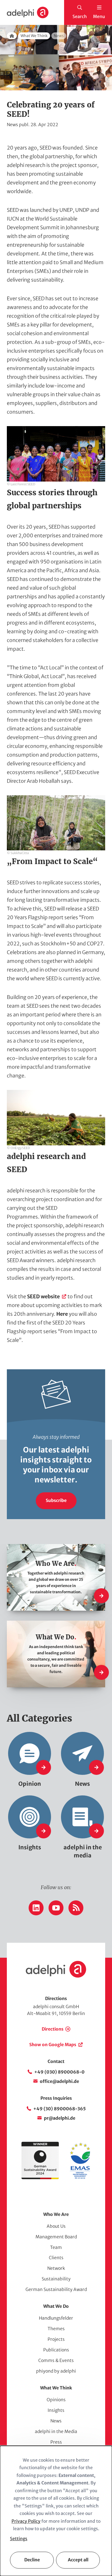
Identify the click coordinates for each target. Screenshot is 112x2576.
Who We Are (56, 2214)
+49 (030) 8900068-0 (59, 2072)
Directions (53, 2029)
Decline (32, 2560)
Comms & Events (56, 2360)
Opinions (56, 2400)
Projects (56, 2339)
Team (56, 2247)
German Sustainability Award (56, 2289)
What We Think (34, 36)
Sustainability (56, 2279)
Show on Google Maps (53, 2045)
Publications (56, 2350)
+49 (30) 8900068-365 (60, 2109)
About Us (56, 2226)
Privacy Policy (26, 2521)
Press (56, 2442)
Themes (56, 2329)
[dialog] (56, 2511)
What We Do (56, 2306)
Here (63, 1314)
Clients (56, 2258)
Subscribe (56, 1500)
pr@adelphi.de (60, 2118)
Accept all (78, 2560)
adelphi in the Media (56, 2431)
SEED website (43, 1296)
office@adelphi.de (59, 2081)
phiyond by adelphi (56, 2371)
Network (56, 2268)
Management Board (56, 2237)
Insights (56, 2410)
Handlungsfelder (56, 2318)
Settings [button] (19, 2539)
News (56, 2421)
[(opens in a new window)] (80, 2178)
